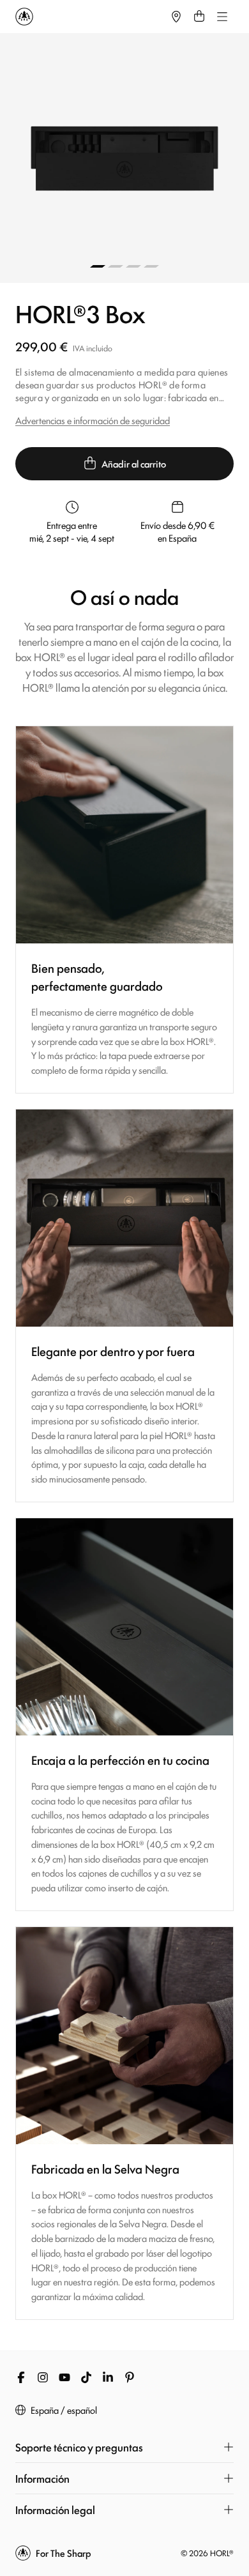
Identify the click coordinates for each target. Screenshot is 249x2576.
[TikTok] (86, 2377)
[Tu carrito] (199, 17)
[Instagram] (43, 2377)
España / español (64, 2410)
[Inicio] (90, 17)
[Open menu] (222, 17)
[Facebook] (21, 2377)
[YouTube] (64, 2377)
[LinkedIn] (108, 2377)
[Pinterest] (130, 2377)
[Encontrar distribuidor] (176, 17)
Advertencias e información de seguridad (93, 420)
